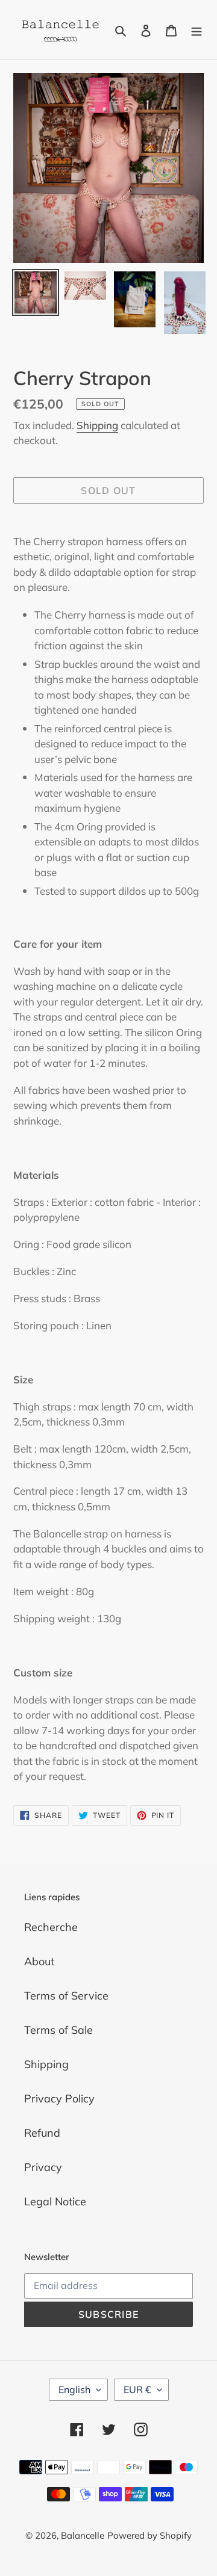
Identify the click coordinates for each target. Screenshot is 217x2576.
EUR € (137, 2389)
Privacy (43, 2167)
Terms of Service (66, 1996)
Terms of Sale (58, 2030)
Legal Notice (55, 2201)
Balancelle (83, 2535)
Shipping (97, 425)
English (74, 2389)
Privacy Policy (59, 2099)
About (39, 1961)
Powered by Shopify (149, 2535)
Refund (42, 2133)
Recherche (51, 1927)
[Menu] (197, 30)
